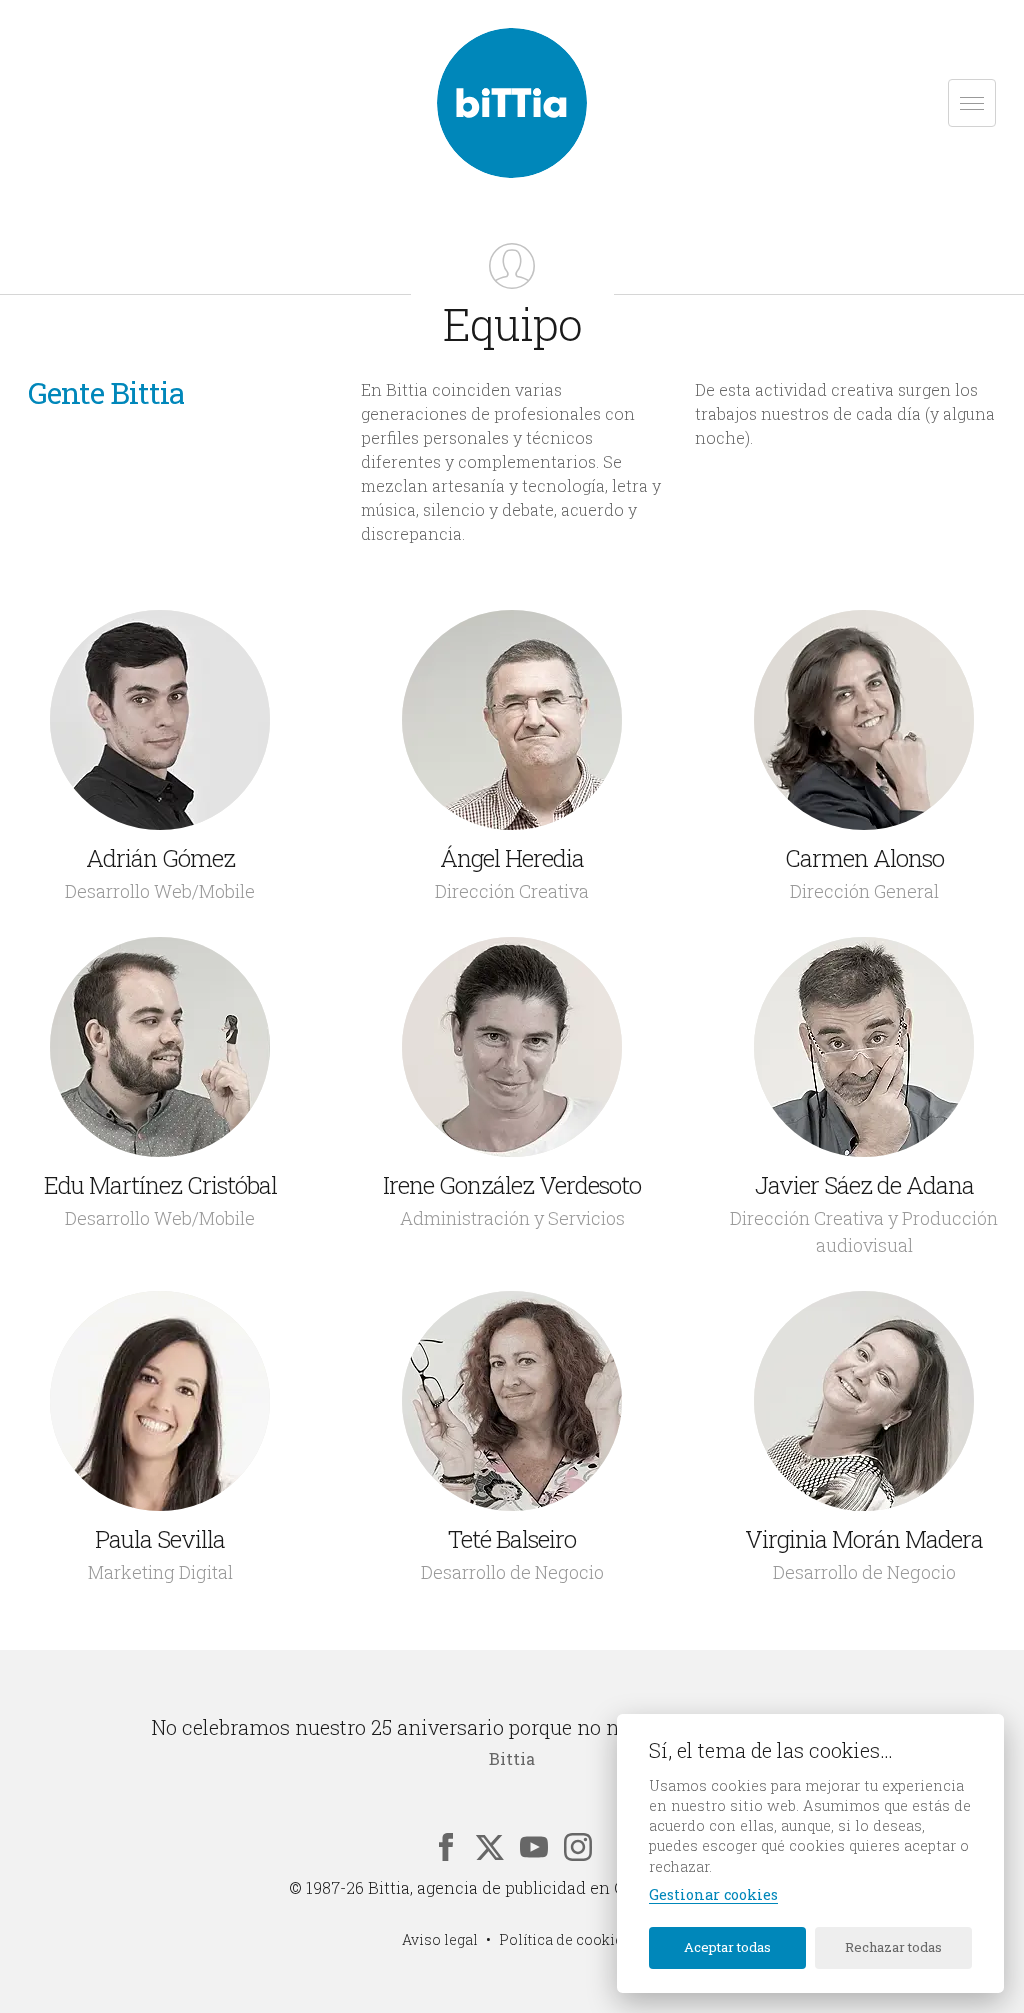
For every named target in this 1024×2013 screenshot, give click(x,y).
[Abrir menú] (972, 103)
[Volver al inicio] (512, 103)
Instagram (578, 1847)
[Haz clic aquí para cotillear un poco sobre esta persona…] (160, 720)
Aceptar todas (727, 1947)
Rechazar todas (893, 1947)
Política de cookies (565, 1939)
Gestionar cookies (713, 1895)
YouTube (534, 1847)
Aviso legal (440, 1939)
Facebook (446, 1847)
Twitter (490, 1847)
